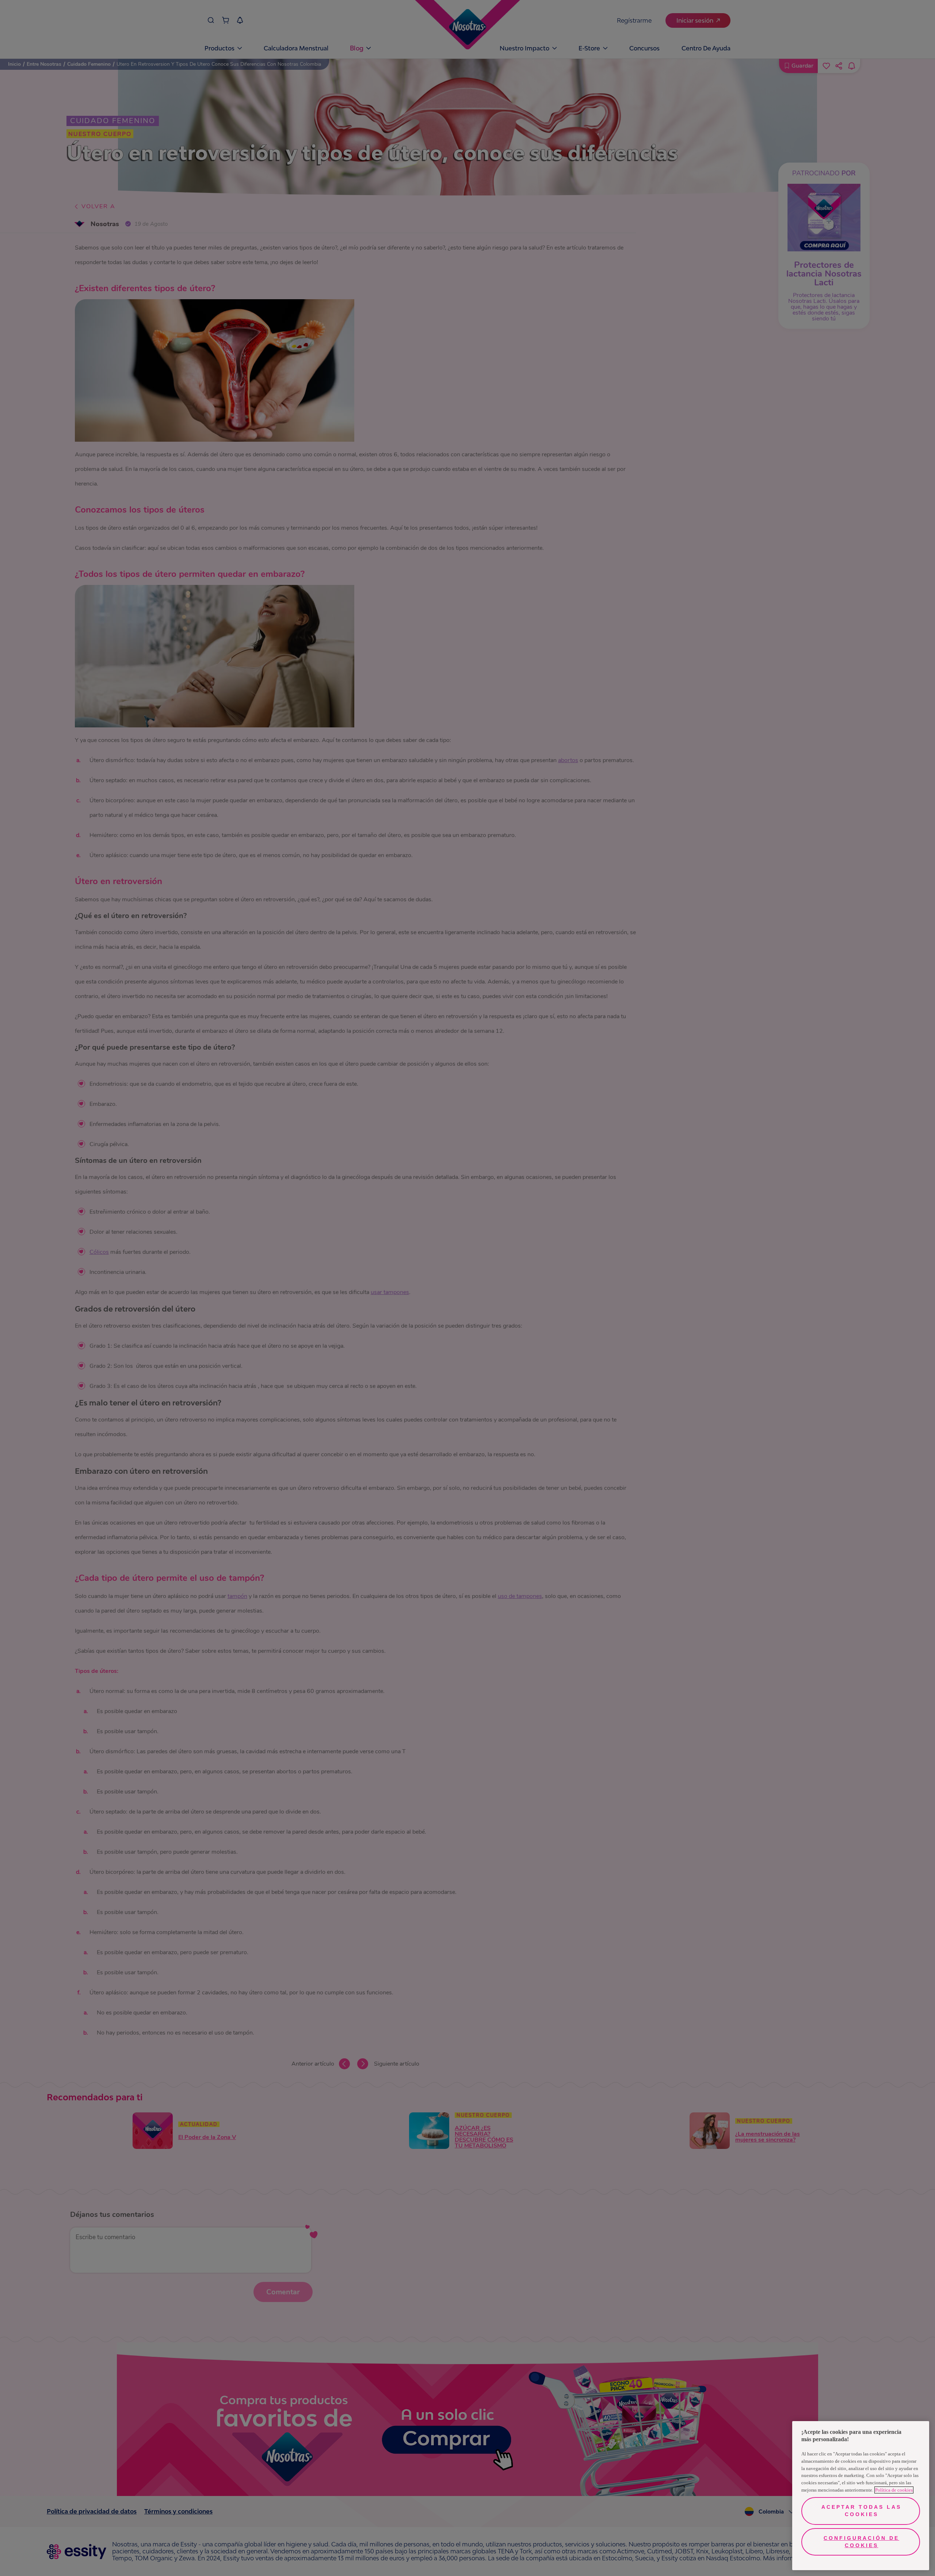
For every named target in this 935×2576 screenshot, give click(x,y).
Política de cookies (894, 2490)
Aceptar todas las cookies (861, 2511)
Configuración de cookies (861, 2542)
